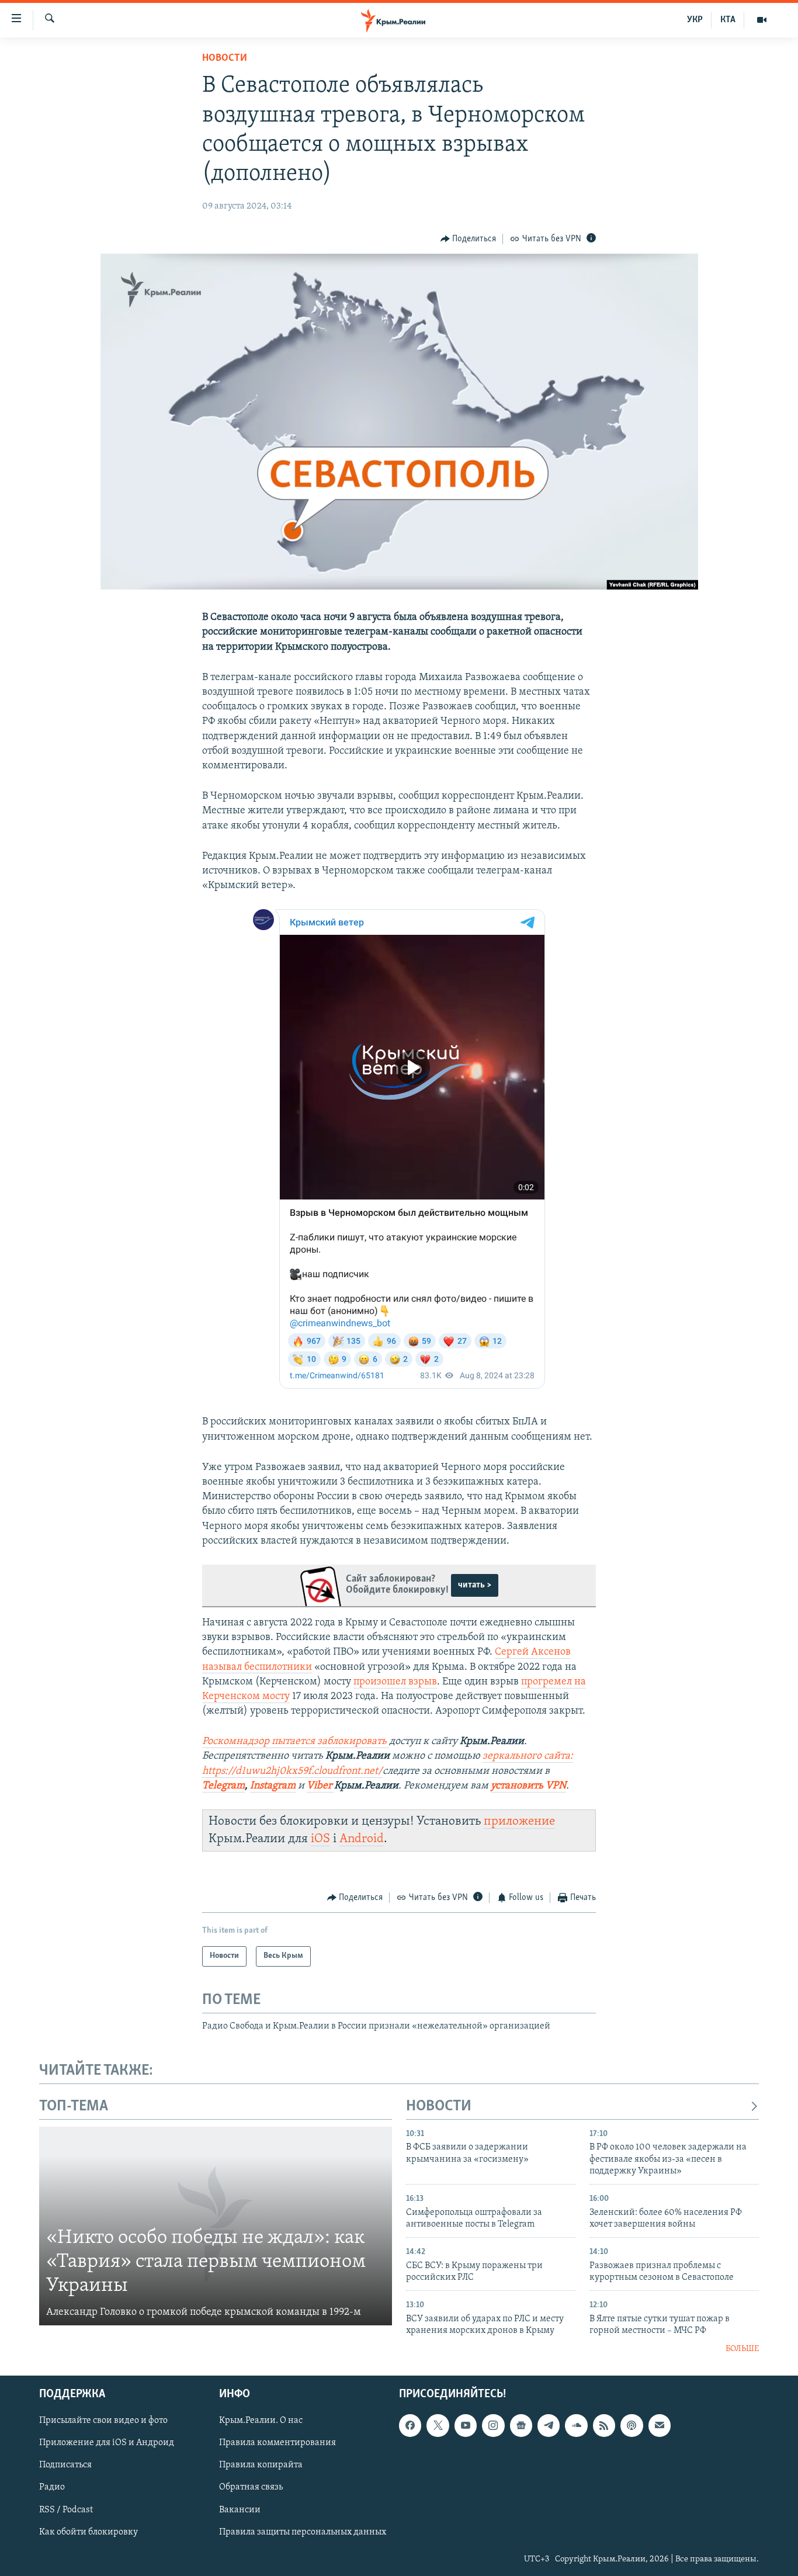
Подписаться (65, 2465)
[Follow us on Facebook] (410, 2425)
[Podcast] (632, 2425)
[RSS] (604, 2425)
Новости (225, 58)
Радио (52, 2487)
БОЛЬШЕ (742, 2349)
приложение (519, 1821)
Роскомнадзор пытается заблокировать (294, 1742)
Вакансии (240, 2509)
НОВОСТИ (439, 2107)
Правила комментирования (277, 2443)
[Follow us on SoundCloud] (576, 2425)
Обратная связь (251, 2487)
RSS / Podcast (66, 2509)
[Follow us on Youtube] (466, 2425)
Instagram (273, 1786)
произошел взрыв (395, 1682)
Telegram (223, 1786)
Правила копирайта (261, 2465)
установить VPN (528, 1786)
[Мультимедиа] (762, 20)
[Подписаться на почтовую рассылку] (660, 2425)
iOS (320, 1839)
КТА (728, 20)
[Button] (469, 239)
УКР (695, 20)
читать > (475, 1585)
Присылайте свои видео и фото (103, 2421)
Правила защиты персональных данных (303, 2532)
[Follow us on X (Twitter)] (438, 2425)
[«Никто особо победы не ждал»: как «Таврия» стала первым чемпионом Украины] (216, 2226)
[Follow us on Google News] (521, 2425)
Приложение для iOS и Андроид (107, 2443)
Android (362, 1839)
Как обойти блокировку (89, 2532)
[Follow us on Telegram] (549, 2425)
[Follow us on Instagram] (493, 2425)
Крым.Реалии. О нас (261, 2421)
